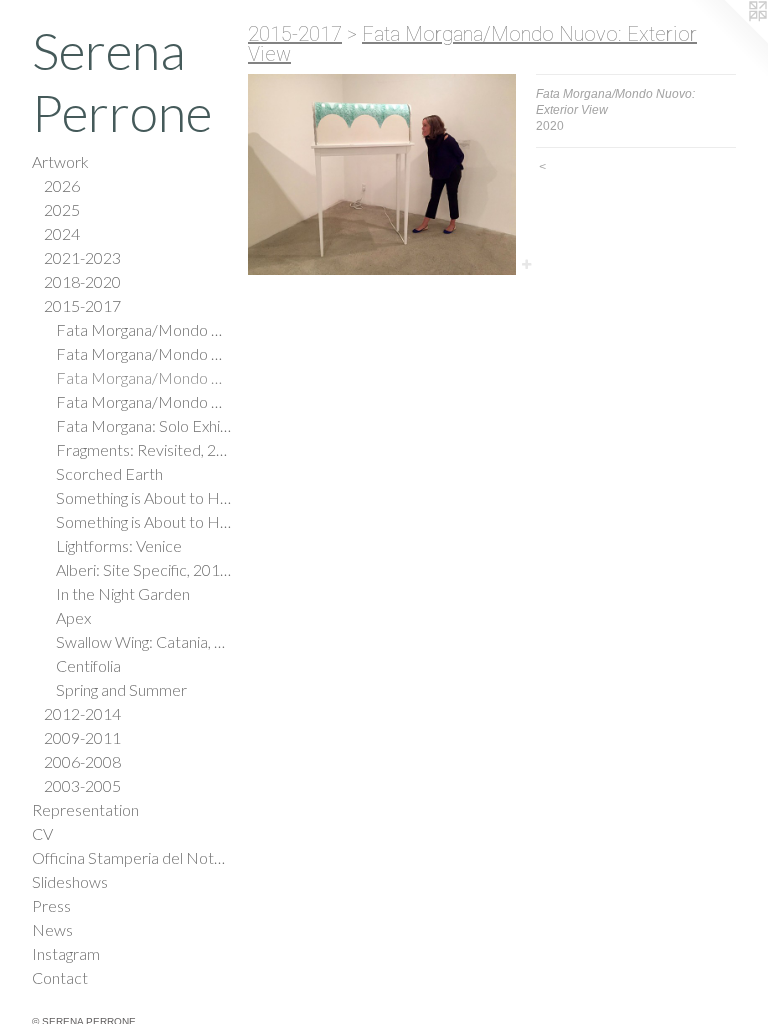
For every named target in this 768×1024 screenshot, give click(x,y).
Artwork (60, 161)
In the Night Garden (123, 593)
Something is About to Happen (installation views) (144, 521)
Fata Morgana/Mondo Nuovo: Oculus (144, 353)
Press (51, 905)
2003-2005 (82, 785)
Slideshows (70, 881)
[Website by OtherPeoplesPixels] (728, 40)
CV (42, 833)
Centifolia (88, 665)
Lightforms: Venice (119, 545)
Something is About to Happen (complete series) (144, 497)
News (52, 929)
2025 (62, 209)
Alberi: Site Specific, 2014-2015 (144, 569)
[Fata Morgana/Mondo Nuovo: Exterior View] (382, 174)
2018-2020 (82, 281)
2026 (62, 185)
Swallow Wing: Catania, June (144, 641)
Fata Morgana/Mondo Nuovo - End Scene (144, 401)
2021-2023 (82, 257)
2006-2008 (82, 761)
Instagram (66, 953)
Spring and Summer (121, 689)
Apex (73, 617)
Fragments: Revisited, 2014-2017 (144, 449)
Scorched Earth (109, 473)
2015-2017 (82, 305)
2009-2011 (82, 737)
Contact (60, 977)
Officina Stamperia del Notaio (132, 857)
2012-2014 (82, 713)
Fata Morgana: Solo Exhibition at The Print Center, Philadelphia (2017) (144, 425)
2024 (62, 233)
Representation (85, 809)
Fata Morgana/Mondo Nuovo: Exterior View (144, 377)
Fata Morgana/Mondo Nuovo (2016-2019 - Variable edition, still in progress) (144, 329)
